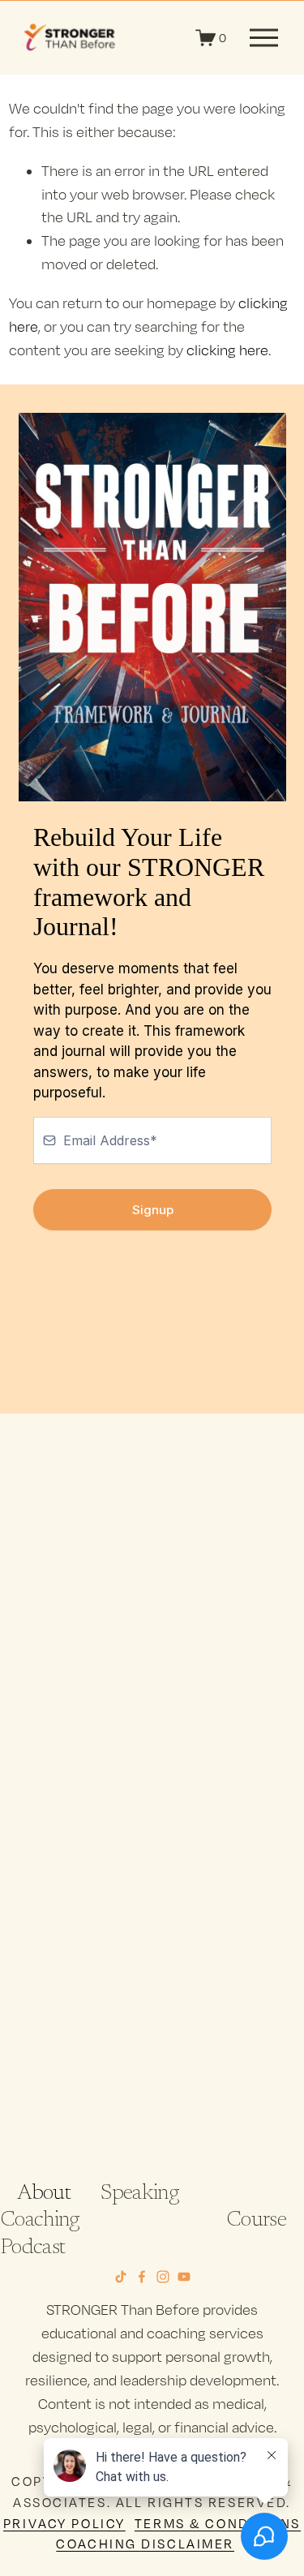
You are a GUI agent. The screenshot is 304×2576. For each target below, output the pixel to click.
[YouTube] (184, 2277)
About (44, 2194)
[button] (52, 1578)
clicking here (227, 350)
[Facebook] (142, 2277)
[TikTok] (121, 2277)
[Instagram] (163, 2277)
